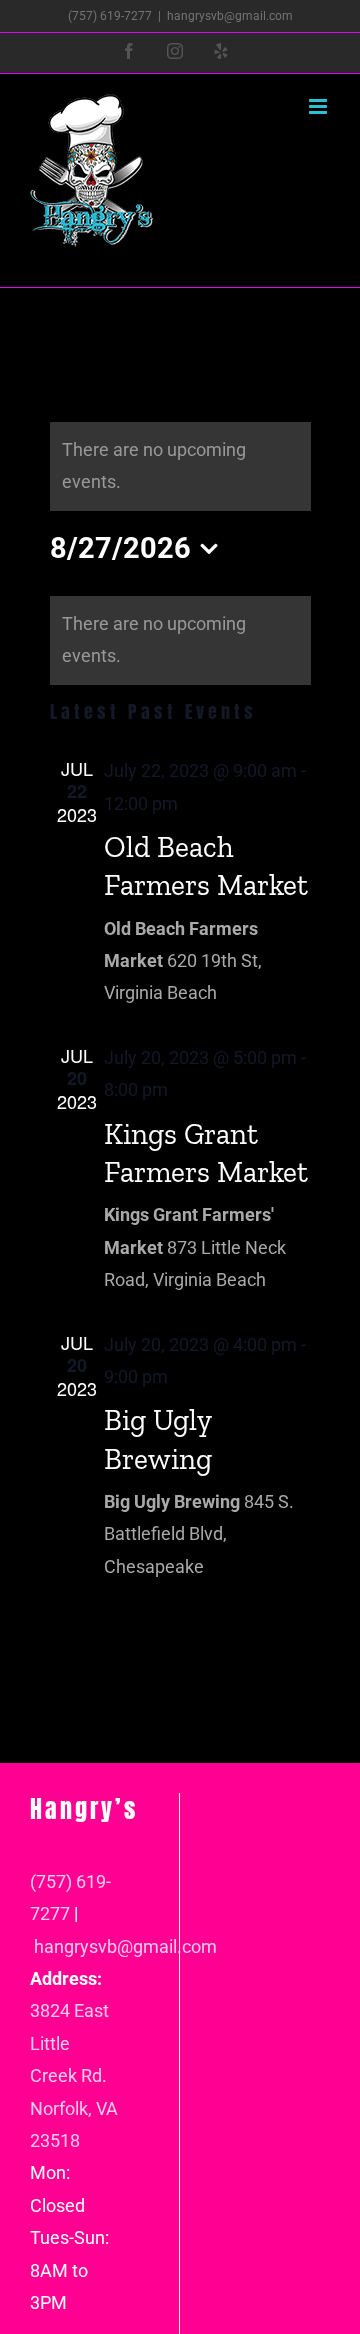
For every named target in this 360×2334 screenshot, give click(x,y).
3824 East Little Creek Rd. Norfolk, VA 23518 (74, 2075)
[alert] (180, 640)
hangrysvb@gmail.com (230, 16)
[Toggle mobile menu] (319, 106)
